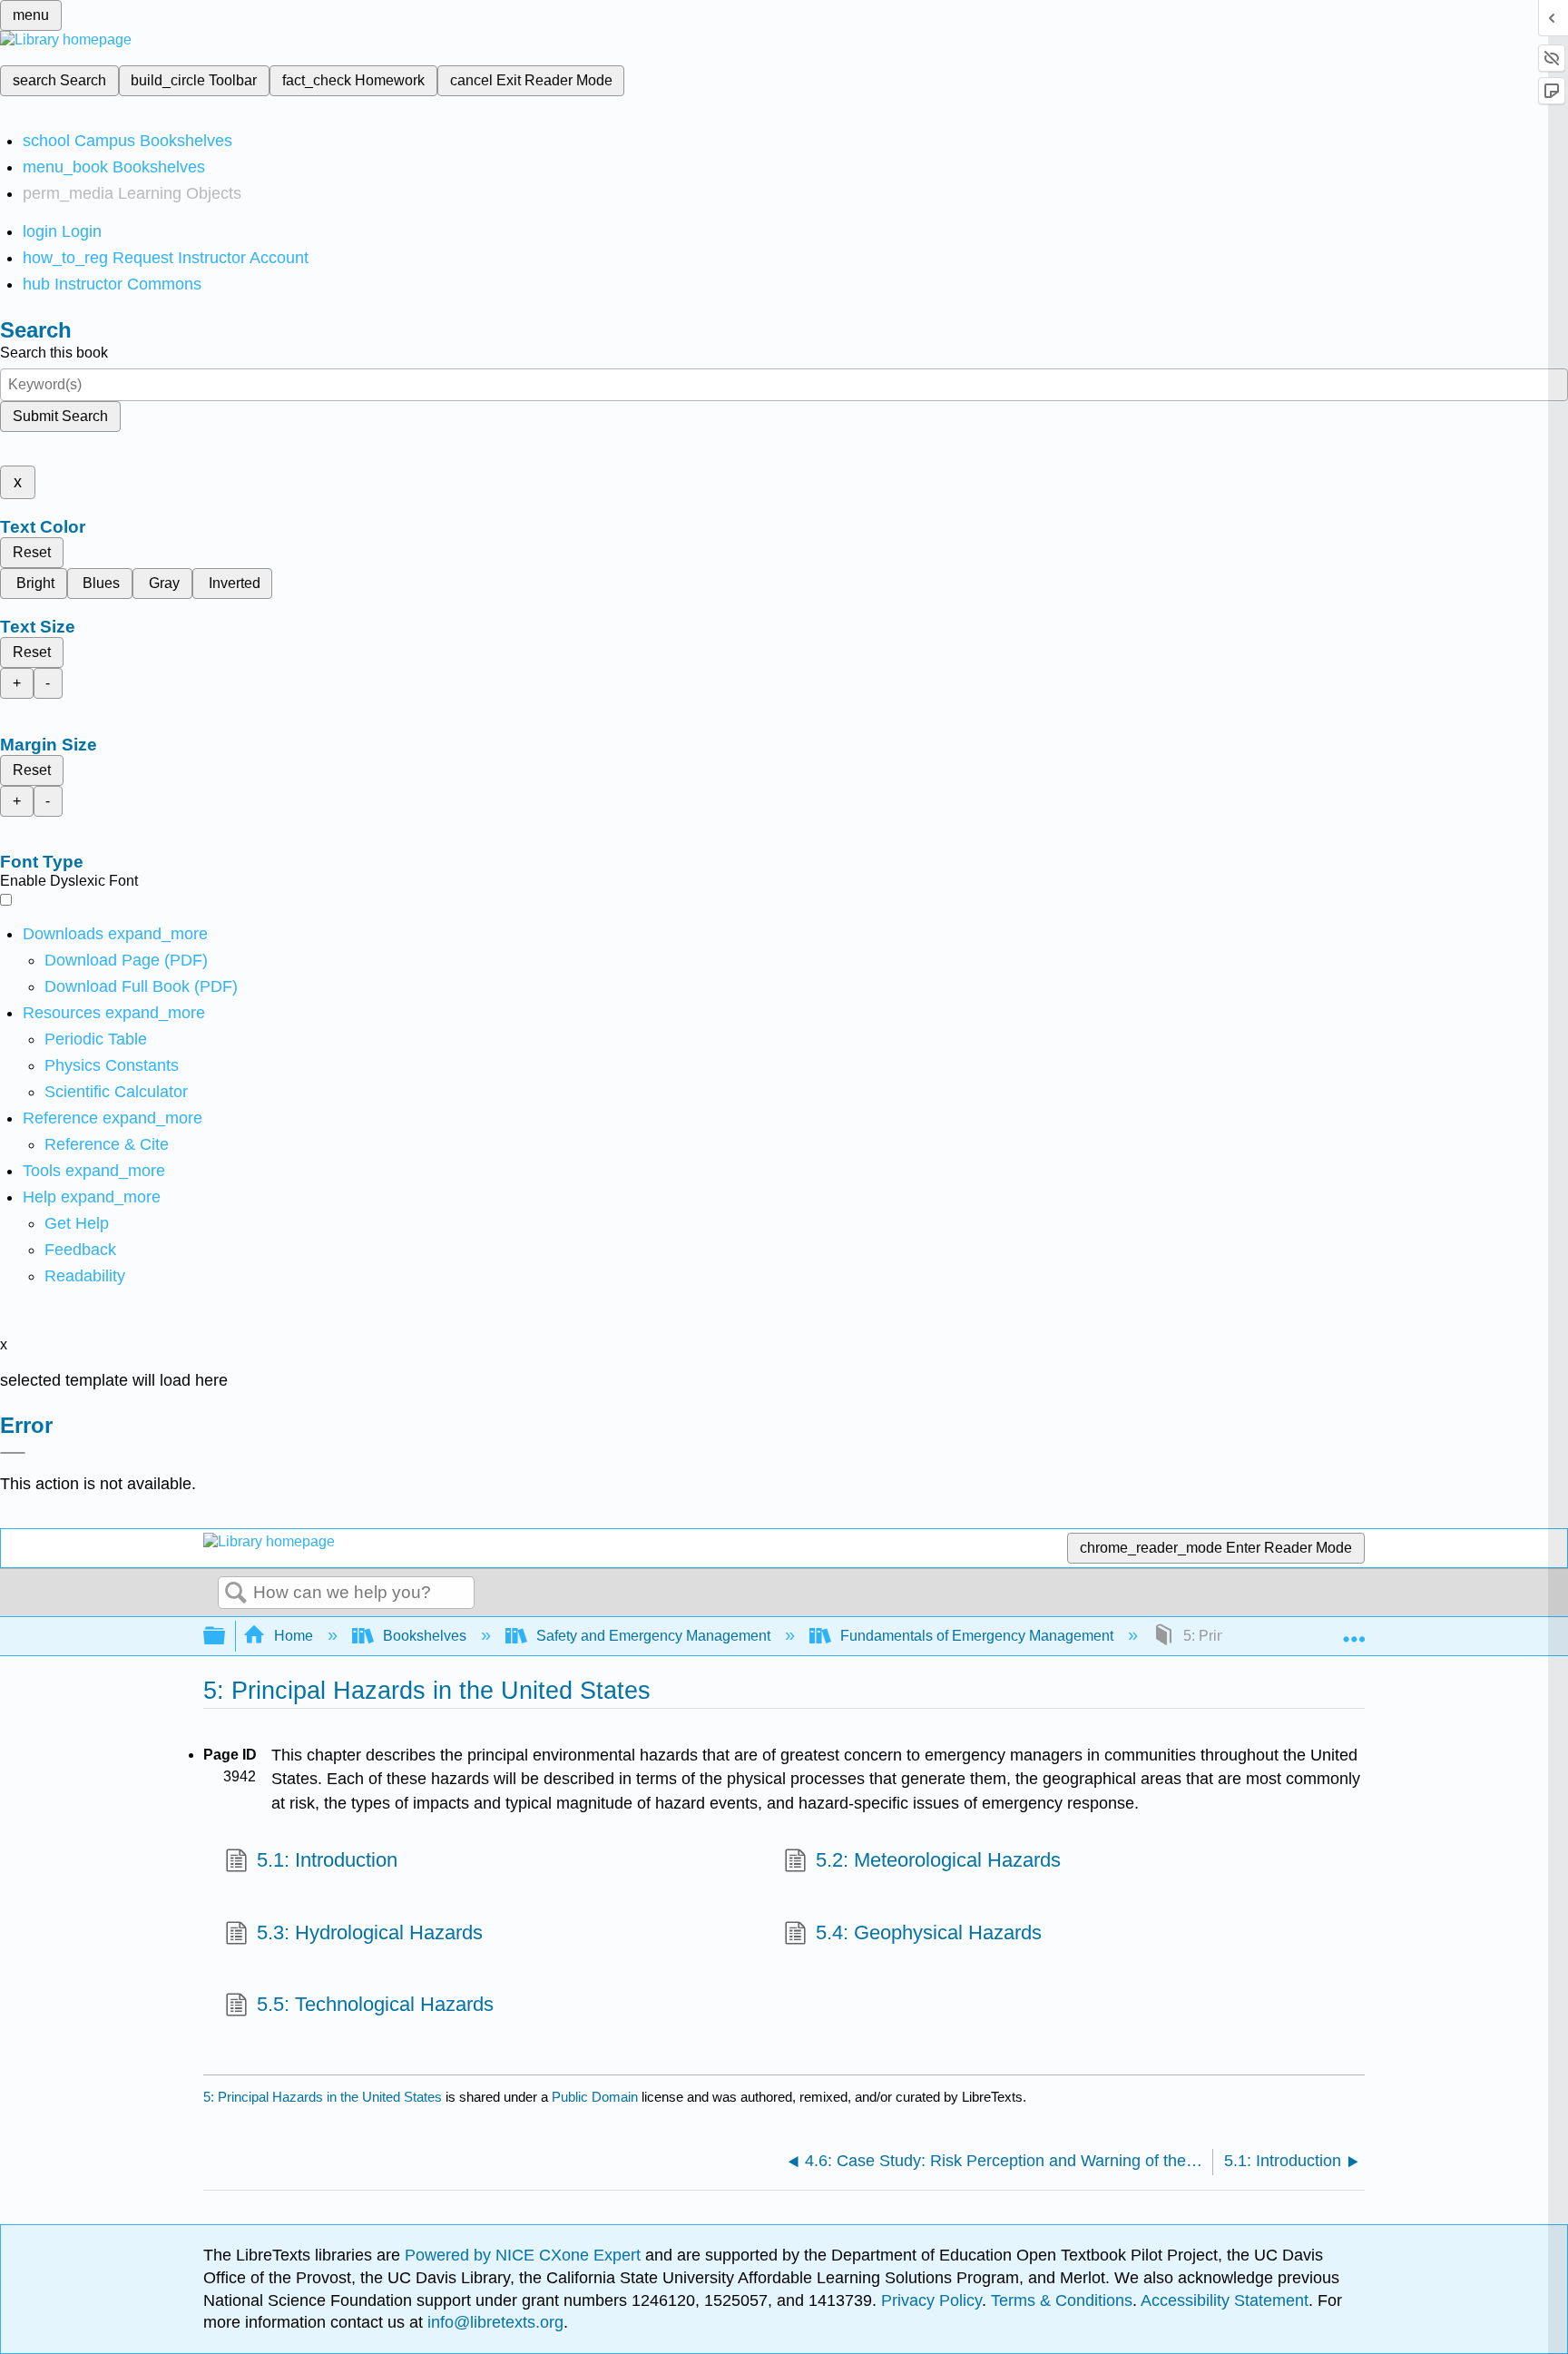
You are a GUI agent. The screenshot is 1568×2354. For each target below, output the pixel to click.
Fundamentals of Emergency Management (977, 1636)
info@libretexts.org (493, 2322)
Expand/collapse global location (1354, 1631)
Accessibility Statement (1225, 2300)
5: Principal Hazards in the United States (323, 2097)
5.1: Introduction (327, 1860)
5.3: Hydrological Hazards (370, 1932)
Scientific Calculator (116, 1092)
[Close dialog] (13, 1453)
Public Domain (597, 2097)
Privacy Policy (931, 2300)
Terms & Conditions (1062, 2300)
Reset (32, 552)
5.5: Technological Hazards (375, 2004)
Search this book (54, 353)
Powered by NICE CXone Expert (525, 2255)
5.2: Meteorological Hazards (938, 1860)
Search (236, 1594)
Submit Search (60, 416)
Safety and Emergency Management (653, 1636)
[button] (80, 1250)
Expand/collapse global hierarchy (226, 1637)
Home (294, 1636)
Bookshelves (425, 1636)
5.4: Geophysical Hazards (929, 1932)
